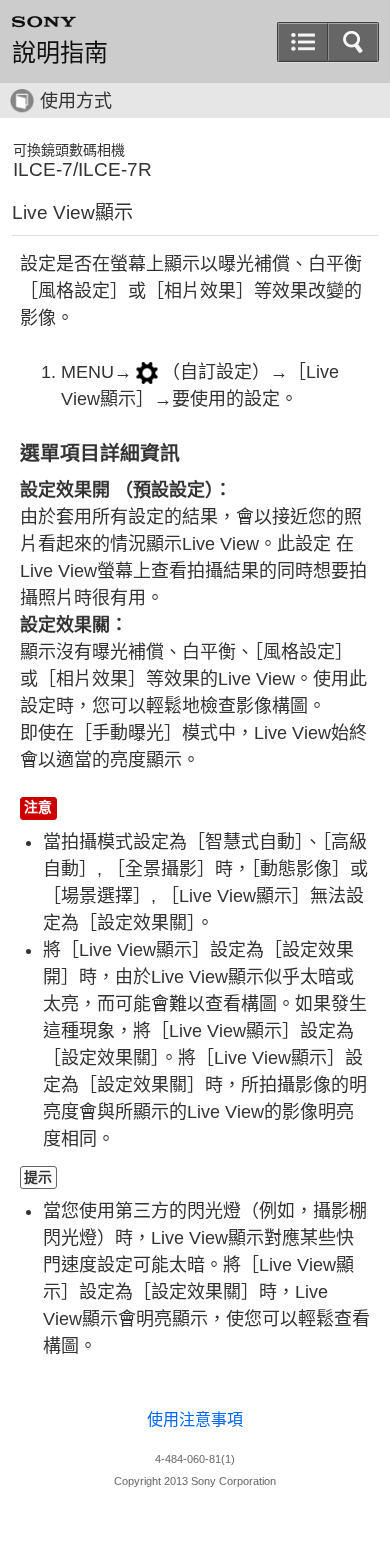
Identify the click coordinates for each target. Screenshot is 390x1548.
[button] (303, 42)
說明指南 (60, 53)
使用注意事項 (195, 1419)
